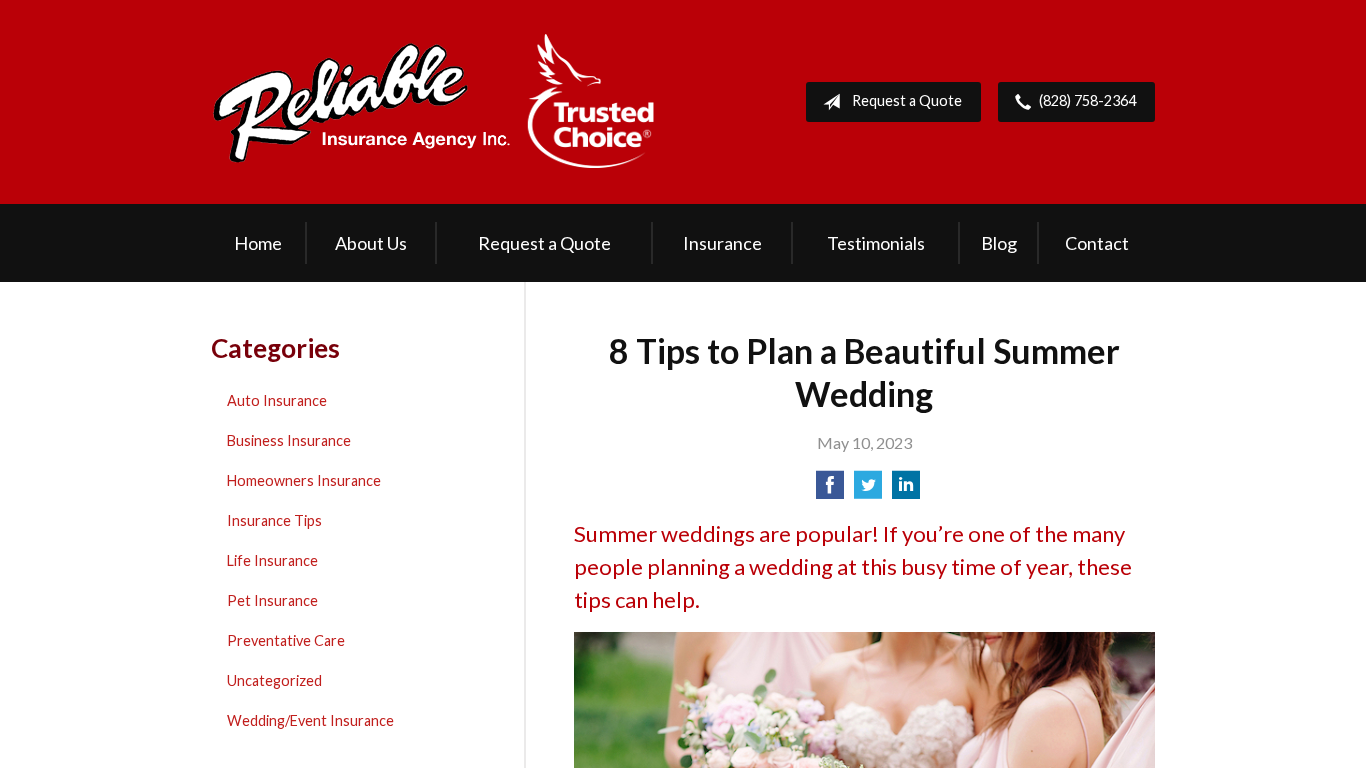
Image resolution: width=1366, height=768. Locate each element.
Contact (1097, 243)
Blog (999, 243)
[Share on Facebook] (830, 490)
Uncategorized (274, 680)
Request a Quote (907, 100)
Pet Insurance (272, 600)
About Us (371, 243)
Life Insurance (272, 560)
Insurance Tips (274, 520)
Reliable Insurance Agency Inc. (434, 102)
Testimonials (876, 243)
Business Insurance (289, 440)
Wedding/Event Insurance (310, 720)
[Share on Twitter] (868, 490)
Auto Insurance (277, 400)
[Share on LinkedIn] (906, 490)
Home (258, 243)
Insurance (722, 243)
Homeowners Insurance (304, 480)
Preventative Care (286, 640)
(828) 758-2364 (1087, 100)
